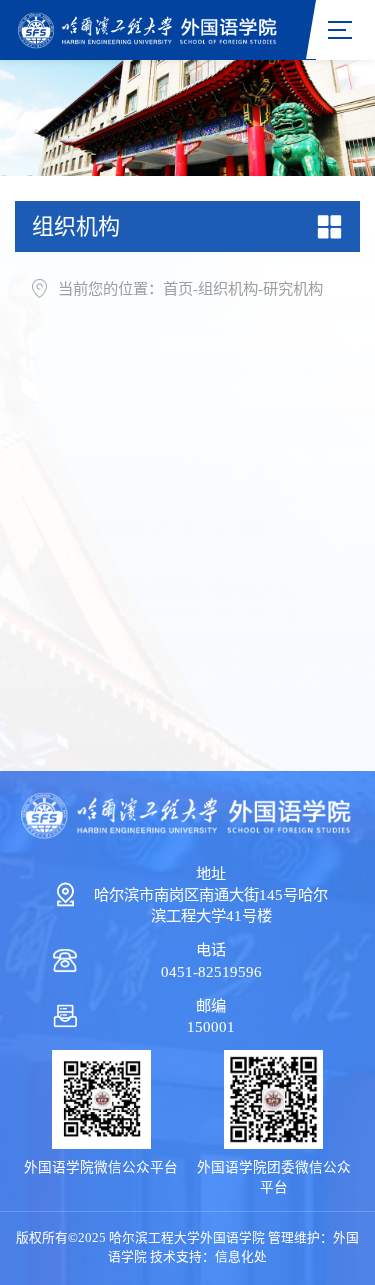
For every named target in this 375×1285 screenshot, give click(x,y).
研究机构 (293, 288)
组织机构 (228, 288)
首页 (178, 288)
